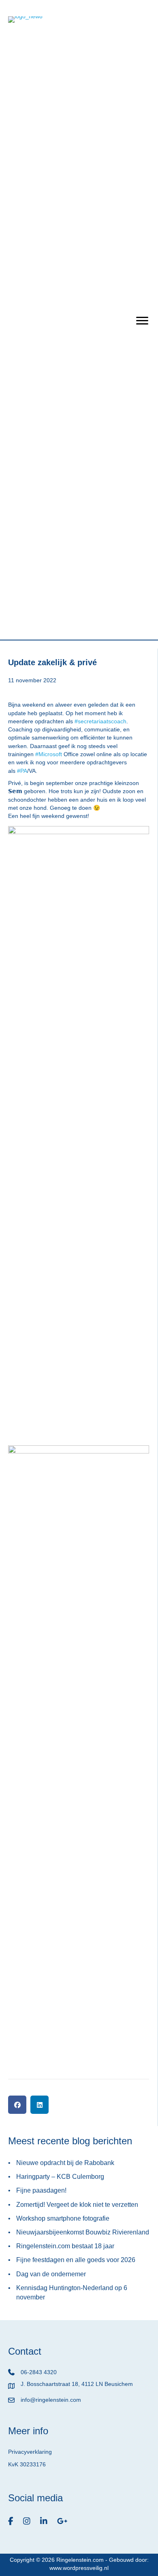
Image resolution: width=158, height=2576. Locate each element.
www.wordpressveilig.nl (79, 2568)
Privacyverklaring (30, 2452)
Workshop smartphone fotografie (63, 2218)
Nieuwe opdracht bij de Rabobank (65, 2163)
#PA (22, 771)
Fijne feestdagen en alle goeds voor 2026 (76, 2260)
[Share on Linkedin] (39, 2105)
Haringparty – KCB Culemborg (60, 2177)
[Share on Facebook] (17, 2105)
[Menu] (142, 321)
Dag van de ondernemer (51, 2274)
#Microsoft (49, 754)
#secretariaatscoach (100, 721)
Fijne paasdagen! (41, 2190)
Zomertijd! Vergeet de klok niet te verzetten (77, 2205)
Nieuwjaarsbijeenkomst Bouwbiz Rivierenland (83, 2232)
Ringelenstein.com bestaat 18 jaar (65, 2246)
